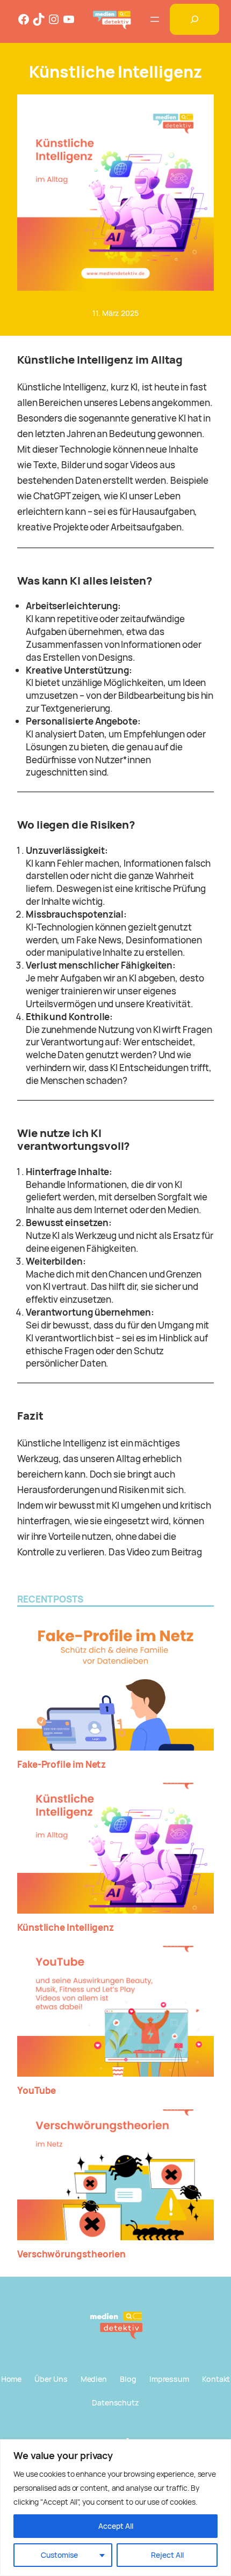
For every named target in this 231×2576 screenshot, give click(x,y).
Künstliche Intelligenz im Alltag (100, 359)
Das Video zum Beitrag (155, 1552)
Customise (59, 2555)
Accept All (116, 2526)
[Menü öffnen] (155, 19)
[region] (115, 2508)
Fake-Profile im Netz (62, 1765)
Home (12, 2379)
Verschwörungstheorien (71, 2254)
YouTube (37, 2091)
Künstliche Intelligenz (66, 1928)
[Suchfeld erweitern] (194, 19)
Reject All (167, 2555)
